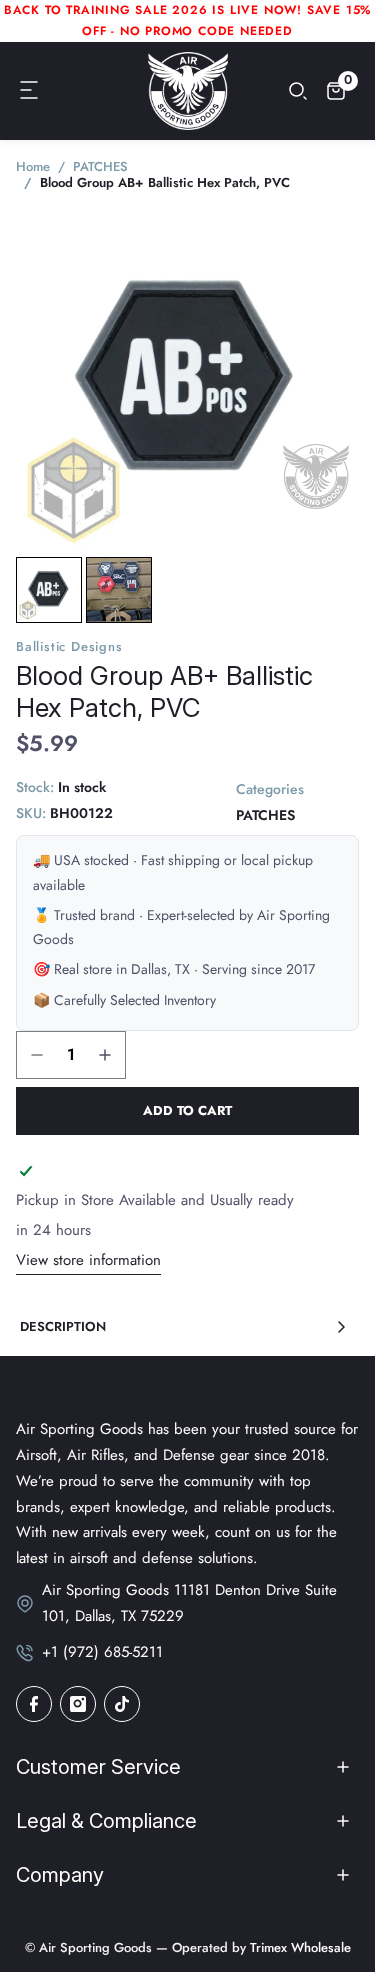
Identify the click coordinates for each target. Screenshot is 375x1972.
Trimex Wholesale (298, 1947)
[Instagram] (78, 1704)
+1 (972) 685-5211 (102, 1652)
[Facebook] (34, 1704)
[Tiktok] (122, 1704)
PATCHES (265, 815)
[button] (30, 91)
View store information (88, 1260)
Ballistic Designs (69, 646)
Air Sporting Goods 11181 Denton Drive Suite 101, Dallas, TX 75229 (189, 1603)
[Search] (298, 91)
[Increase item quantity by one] (105, 1055)
